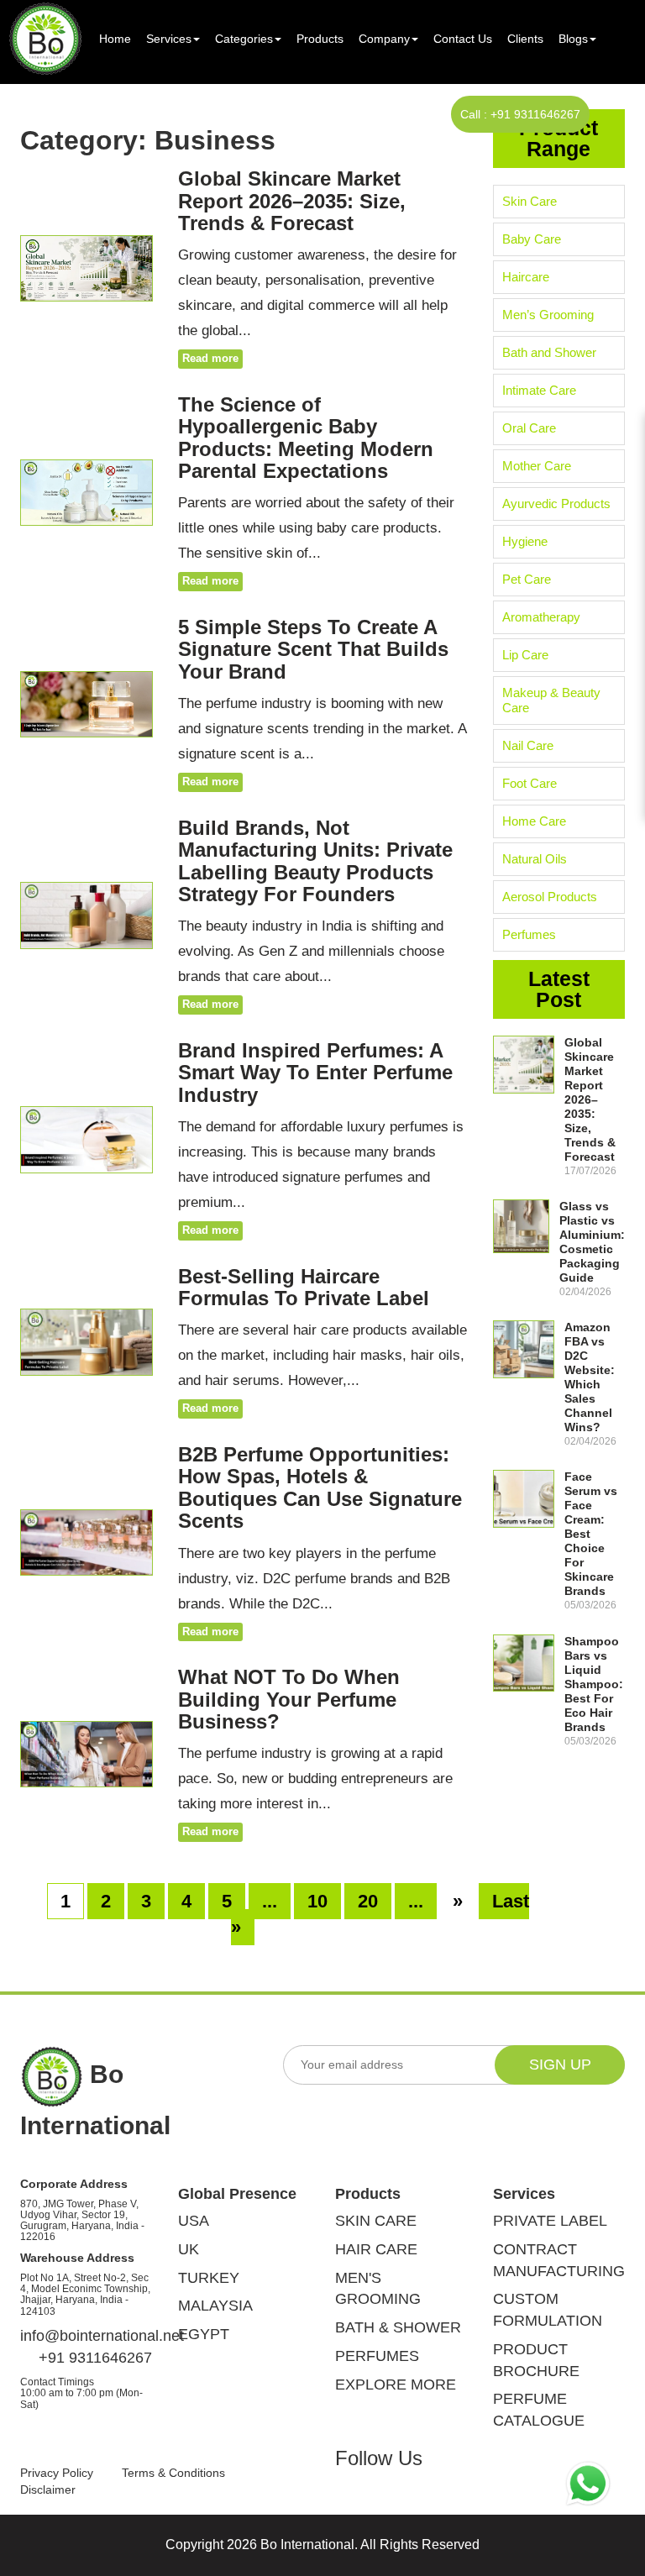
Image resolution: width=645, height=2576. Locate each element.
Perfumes (529, 934)
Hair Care (376, 2249)
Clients (525, 39)
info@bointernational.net (87, 2336)
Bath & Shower (398, 2327)
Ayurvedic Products (556, 504)
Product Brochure (536, 2360)
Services (169, 39)
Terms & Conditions (173, 2473)
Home (115, 39)
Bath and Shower (549, 352)
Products (320, 39)
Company (384, 39)
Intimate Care (539, 390)
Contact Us (463, 39)
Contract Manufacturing (559, 2260)
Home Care (534, 821)
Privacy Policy (57, 2473)
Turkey (209, 2278)
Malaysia (215, 2306)
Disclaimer (48, 2489)
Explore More (396, 2385)
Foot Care (530, 783)
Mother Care (537, 466)
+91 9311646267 (93, 2358)
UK (189, 2249)
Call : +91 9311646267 (520, 114)
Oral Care (529, 428)
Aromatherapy (541, 617)
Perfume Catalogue (539, 2410)
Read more (210, 358)
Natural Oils (535, 859)
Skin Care (530, 201)
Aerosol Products (550, 897)
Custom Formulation (548, 2310)
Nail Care (528, 745)
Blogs (573, 39)
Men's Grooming (378, 2289)
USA (194, 2221)
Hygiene (525, 541)
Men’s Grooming (548, 315)
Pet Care (527, 579)
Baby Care (532, 239)
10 (317, 1901)
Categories (244, 39)
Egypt (204, 2334)
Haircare (526, 277)
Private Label (550, 2221)
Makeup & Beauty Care (551, 700)
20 (368, 1901)
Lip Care (525, 655)
